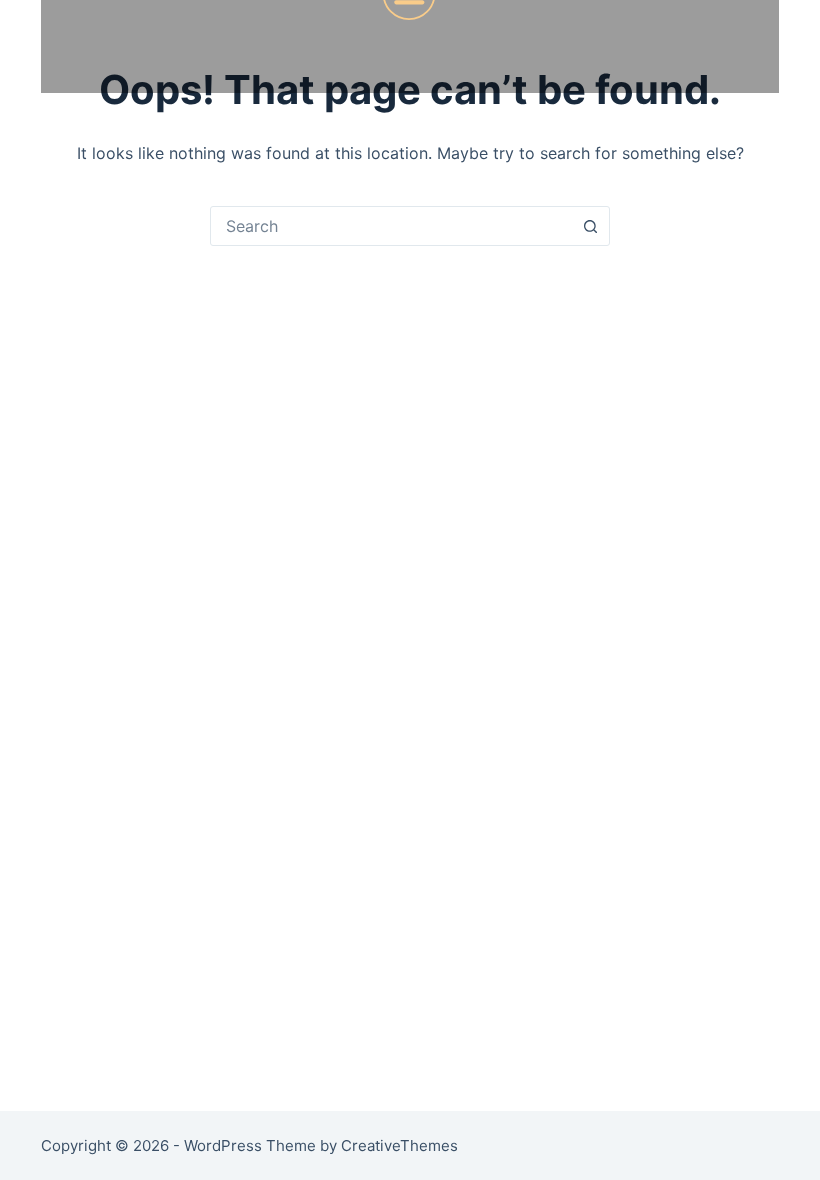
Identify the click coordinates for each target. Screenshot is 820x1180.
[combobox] (391, 226)
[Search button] (590, 226)
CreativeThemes (399, 1145)
